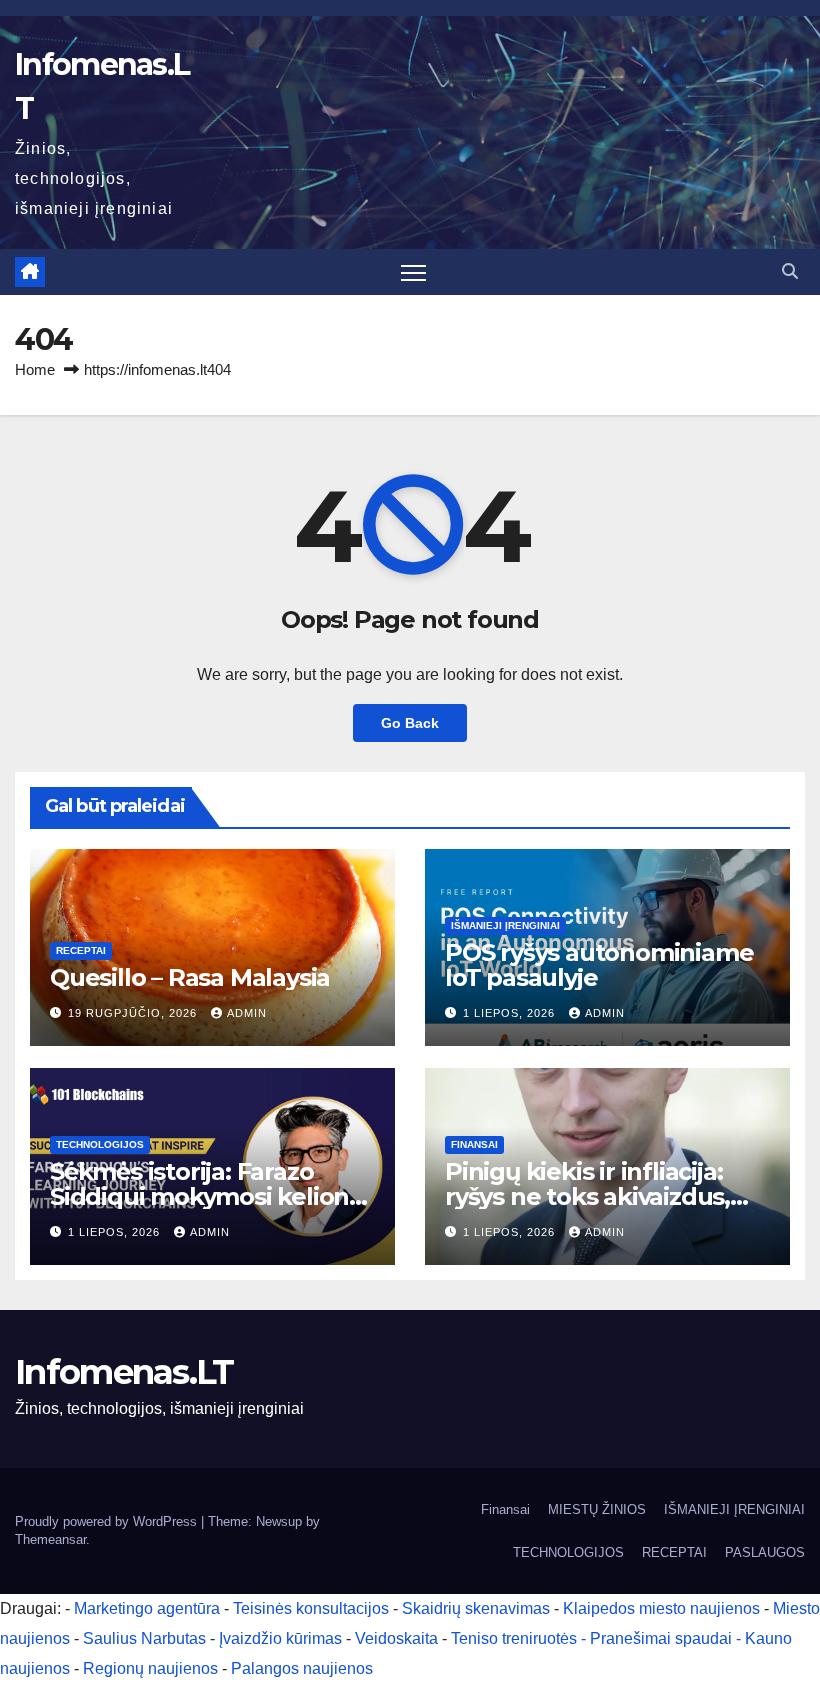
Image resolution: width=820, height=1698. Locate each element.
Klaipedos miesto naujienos (661, 1608)
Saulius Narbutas (144, 1638)
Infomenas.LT (124, 1372)
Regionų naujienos (150, 1668)
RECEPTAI (81, 950)
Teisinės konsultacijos (311, 1608)
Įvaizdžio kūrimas (280, 1638)
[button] (790, 271)
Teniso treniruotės (514, 1638)
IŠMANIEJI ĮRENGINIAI (505, 925)
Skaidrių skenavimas (476, 1608)
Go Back (410, 723)
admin (247, 1013)
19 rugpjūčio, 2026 (134, 1013)
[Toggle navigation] (413, 272)
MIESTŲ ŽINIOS (597, 1509)
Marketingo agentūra (147, 1608)
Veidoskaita (396, 1638)
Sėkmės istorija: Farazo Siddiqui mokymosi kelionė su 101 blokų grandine (206, 1196)
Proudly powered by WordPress (108, 1521)
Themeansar (50, 1539)
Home (35, 369)
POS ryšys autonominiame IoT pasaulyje (599, 965)
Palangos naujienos (302, 1668)
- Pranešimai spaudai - (663, 1638)
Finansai (474, 1144)
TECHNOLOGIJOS (100, 1144)
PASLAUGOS (765, 1552)
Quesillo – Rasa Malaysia (190, 977)
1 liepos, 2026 (511, 1013)
